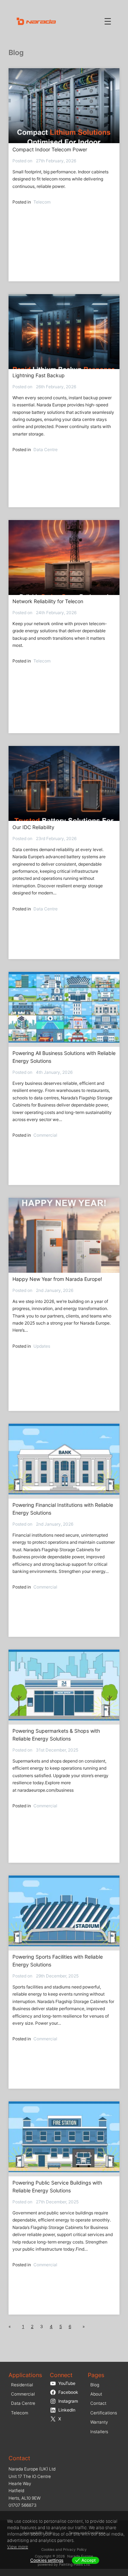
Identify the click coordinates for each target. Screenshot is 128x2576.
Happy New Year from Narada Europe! (57, 1279)
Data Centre (46, 450)
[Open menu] (108, 21)
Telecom (42, 202)
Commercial (45, 1135)
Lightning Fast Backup (39, 375)
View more (18, 2547)
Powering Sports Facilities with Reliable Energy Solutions (58, 1961)
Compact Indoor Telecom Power (50, 149)
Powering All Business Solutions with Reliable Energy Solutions (64, 1057)
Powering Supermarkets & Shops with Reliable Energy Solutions (56, 1735)
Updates (42, 1346)
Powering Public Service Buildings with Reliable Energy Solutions (57, 2187)
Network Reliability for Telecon (48, 601)
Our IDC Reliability (33, 827)
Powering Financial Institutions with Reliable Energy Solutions (63, 1509)
